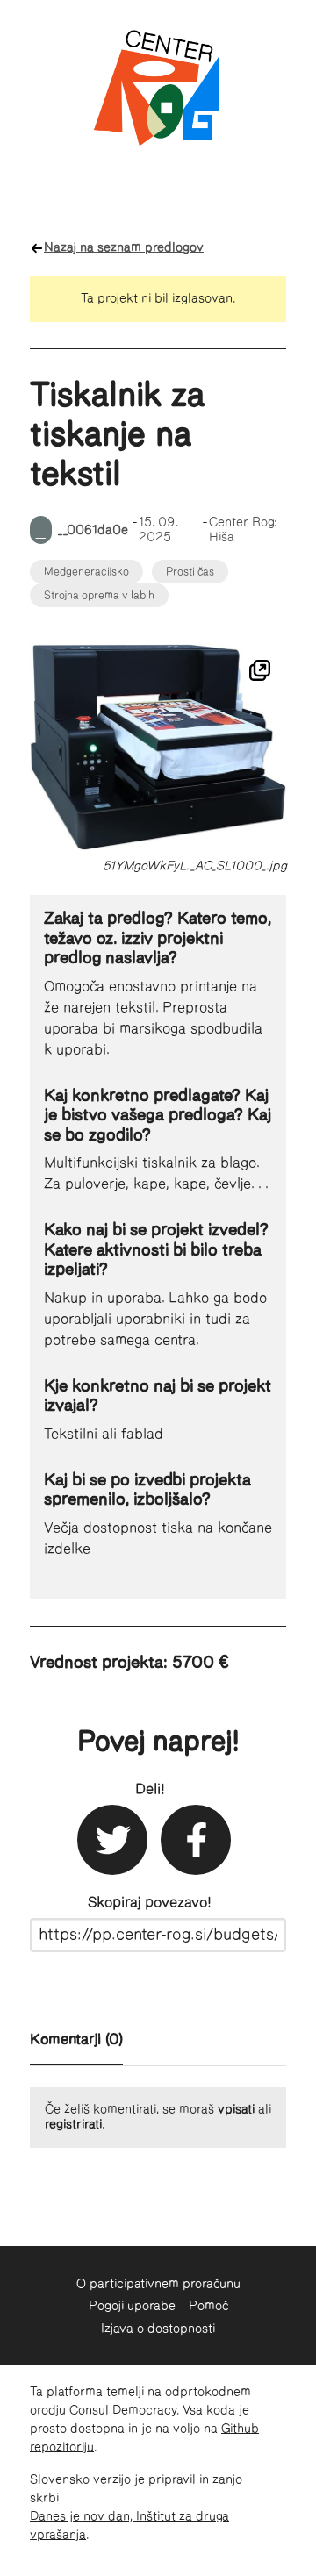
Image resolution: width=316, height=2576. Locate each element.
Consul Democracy (123, 2410)
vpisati (236, 2109)
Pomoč (208, 2306)
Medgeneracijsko (86, 572)
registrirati (73, 2124)
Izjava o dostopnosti (158, 2329)
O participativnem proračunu (158, 2284)
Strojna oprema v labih (99, 595)
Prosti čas (190, 572)
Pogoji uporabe (132, 2306)
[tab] (76, 2043)
